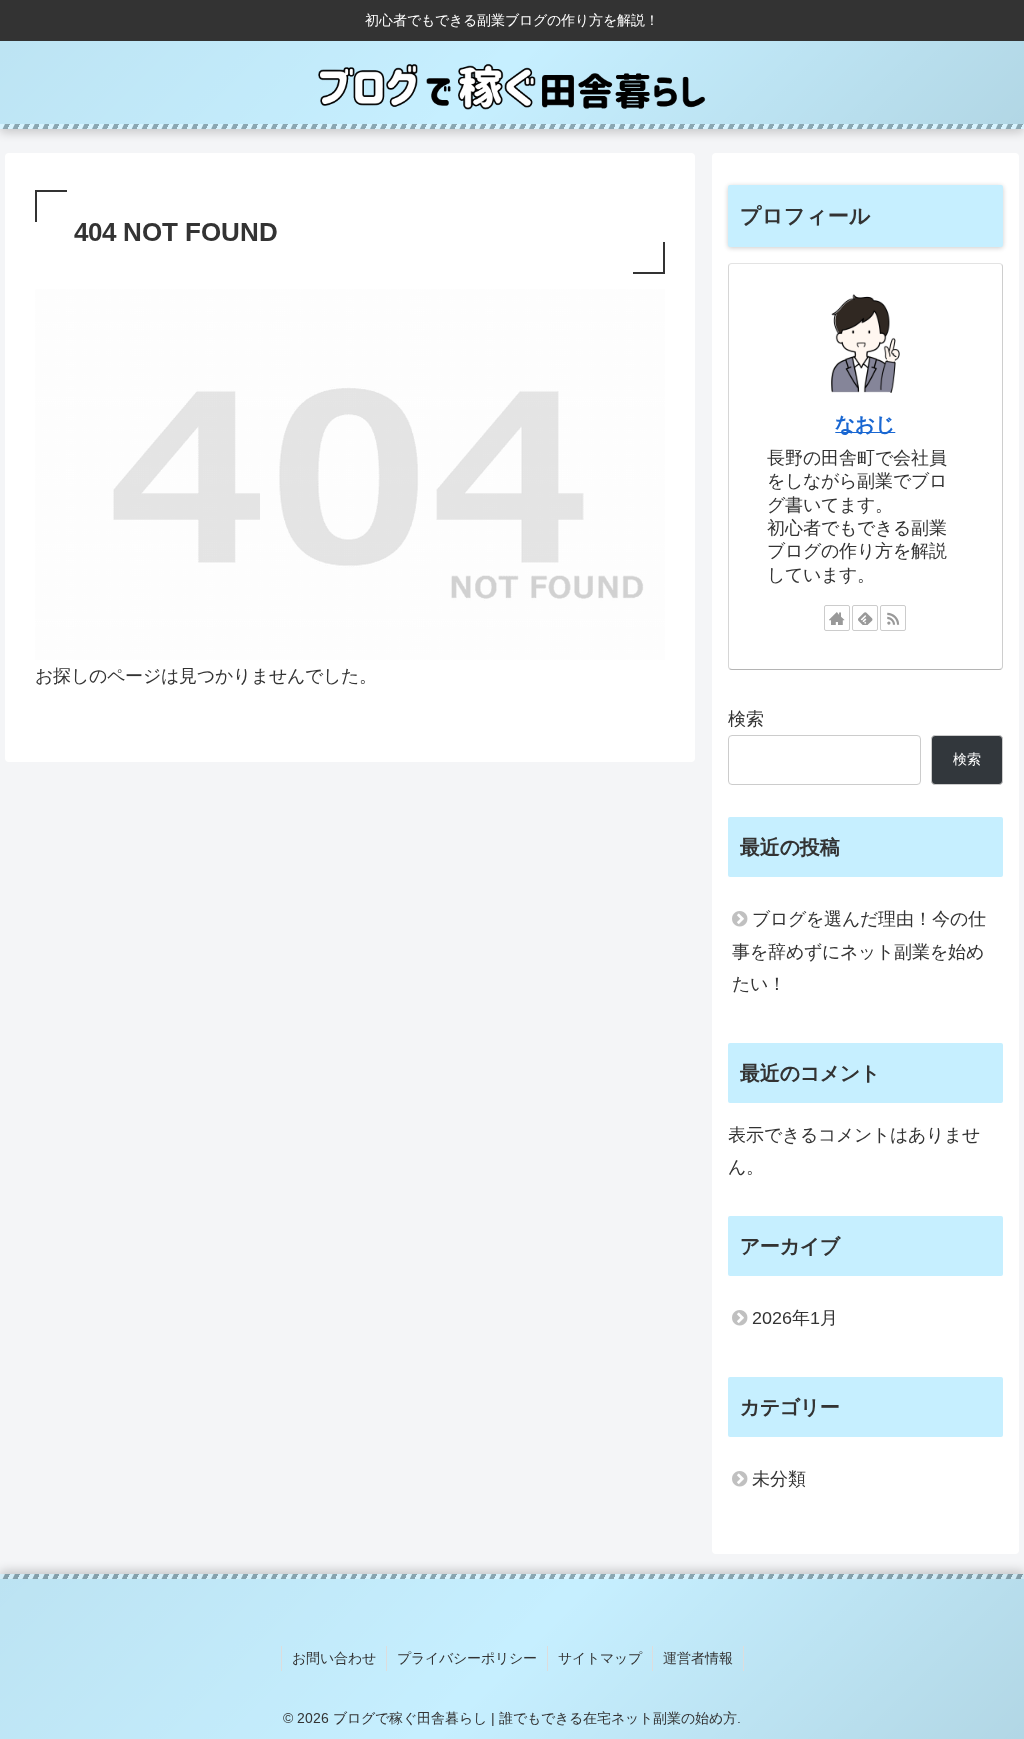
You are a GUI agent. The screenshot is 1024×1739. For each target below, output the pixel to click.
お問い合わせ (334, 1658)
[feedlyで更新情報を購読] (865, 618)
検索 (746, 719)
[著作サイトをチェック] (837, 618)
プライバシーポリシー (467, 1658)
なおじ (865, 424)
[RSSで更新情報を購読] (893, 618)
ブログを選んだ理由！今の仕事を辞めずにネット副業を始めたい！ (859, 951)
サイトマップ (600, 1658)
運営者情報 (698, 1658)
